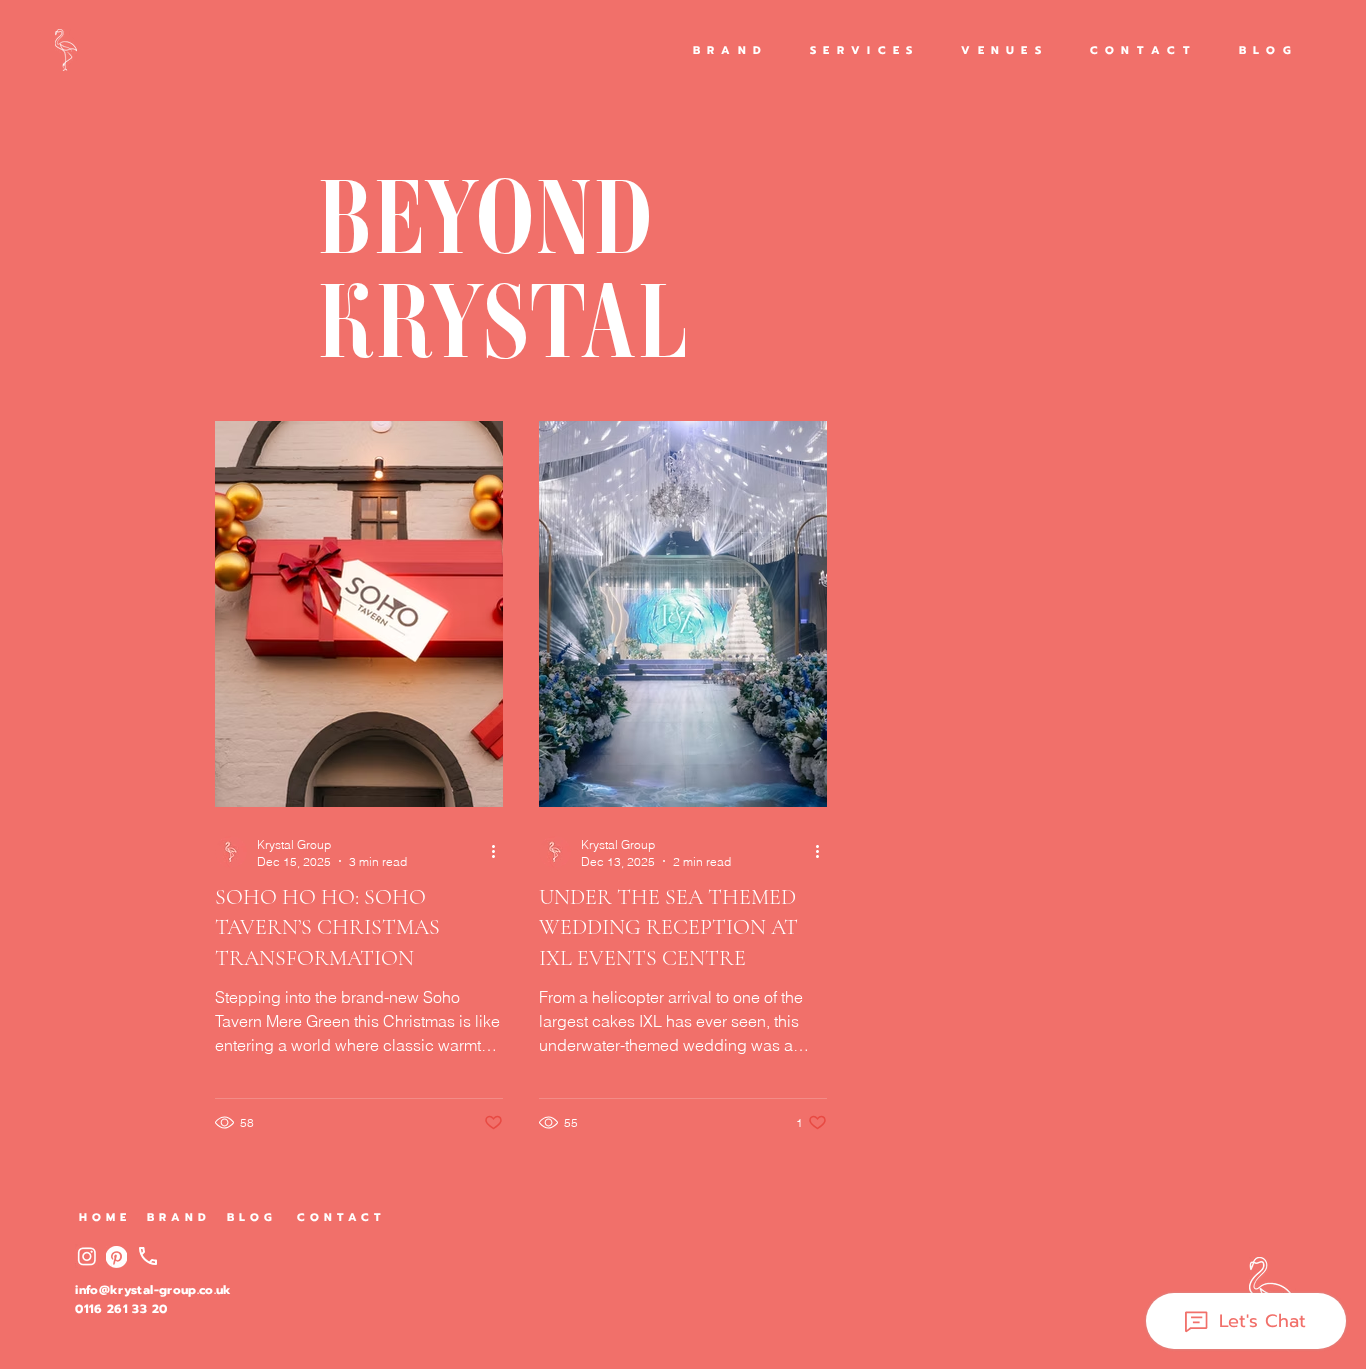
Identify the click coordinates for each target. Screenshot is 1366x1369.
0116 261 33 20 (121, 1309)
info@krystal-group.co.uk (153, 1290)
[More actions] (500, 852)
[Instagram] (87, 1256)
